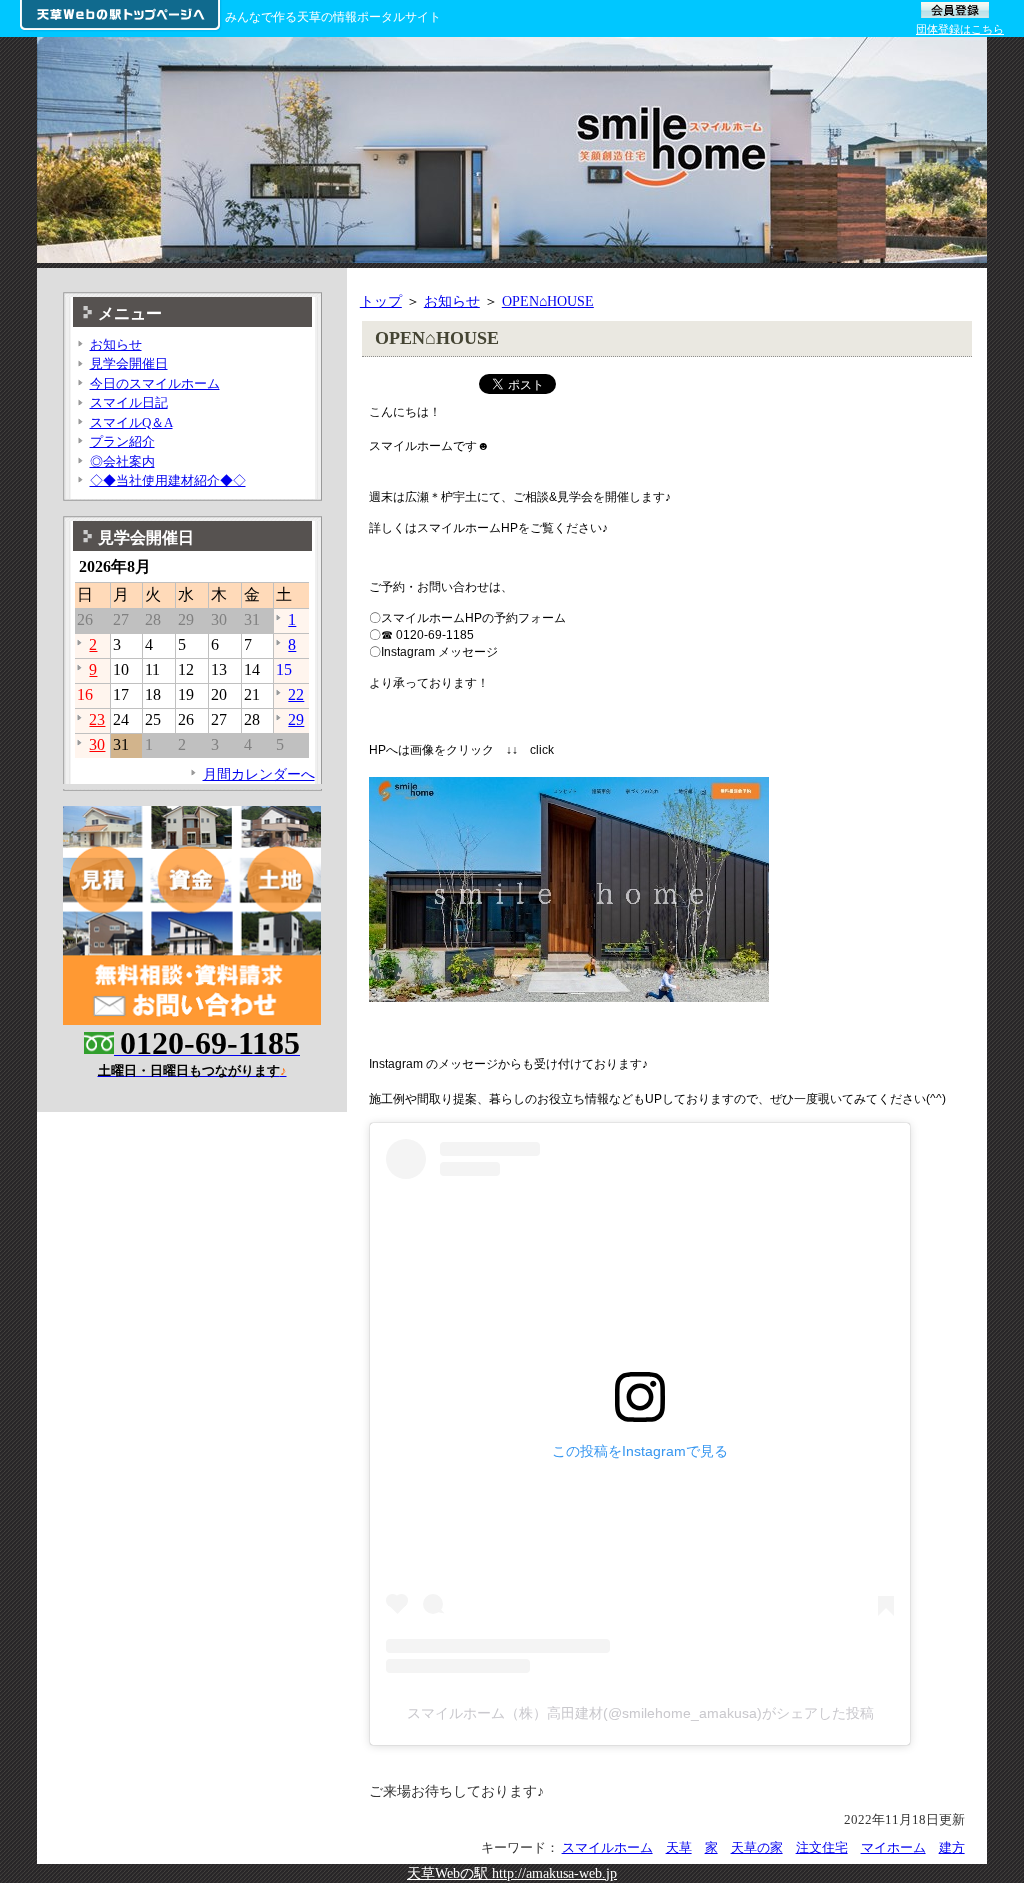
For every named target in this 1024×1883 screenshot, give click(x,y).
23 (97, 719)
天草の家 (757, 1847)
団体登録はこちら (960, 29)
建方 (952, 1847)
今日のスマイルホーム (155, 383)
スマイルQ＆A (131, 422)
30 (97, 744)
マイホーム (893, 1847)
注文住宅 (822, 1847)
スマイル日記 (129, 402)
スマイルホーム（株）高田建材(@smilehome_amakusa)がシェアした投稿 (640, 1713)
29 (296, 719)
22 (296, 694)
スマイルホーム (607, 1847)
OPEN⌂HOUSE (548, 301)
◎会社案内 (122, 461)
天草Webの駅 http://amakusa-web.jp (512, 1873)
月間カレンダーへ (259, 774)
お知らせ (452, 301)
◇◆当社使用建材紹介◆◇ (168, 480)
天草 (679, 1847)
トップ (381, 301)
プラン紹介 (122, 441)
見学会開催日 (129, 363)
